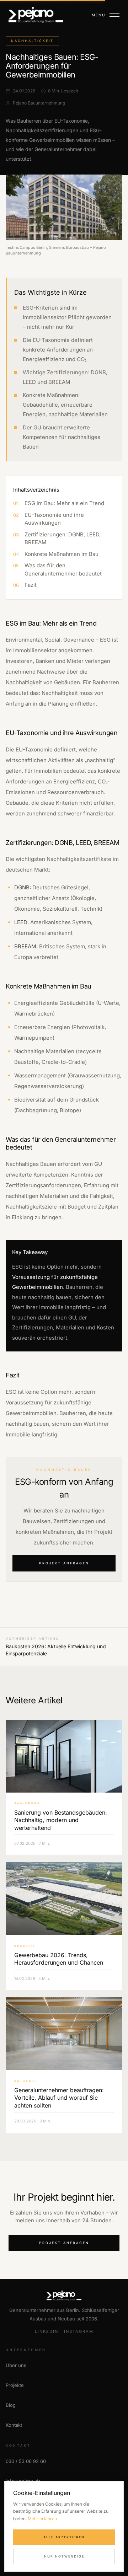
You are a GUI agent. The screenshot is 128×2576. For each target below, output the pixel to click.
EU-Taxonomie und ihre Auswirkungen (54, 519)
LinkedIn (47, 2331)
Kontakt (14, 2425)
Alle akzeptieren (64, 2537)
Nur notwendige (64, 2556)
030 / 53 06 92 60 (26, 2461)
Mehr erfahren (42, 2519)
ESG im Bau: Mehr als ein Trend (64, 503)
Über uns (16, 2365)
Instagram (79, 2331)
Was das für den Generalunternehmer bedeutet (63, 569)
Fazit (31, 585)
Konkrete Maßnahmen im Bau (62, 554)
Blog (11, 2405)
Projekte (15, 2385)
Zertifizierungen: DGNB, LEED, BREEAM (63, 539)
